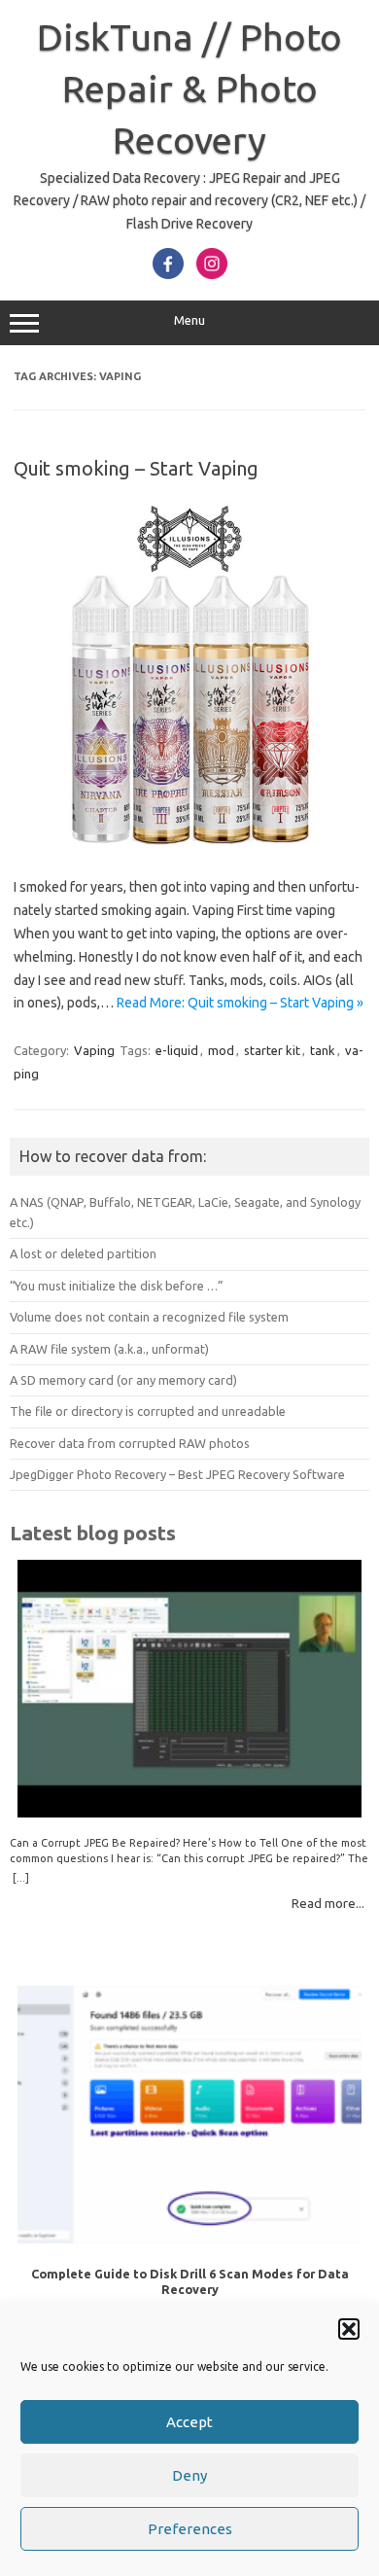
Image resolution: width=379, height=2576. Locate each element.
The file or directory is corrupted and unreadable (148, 1411)
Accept (189, 2422)
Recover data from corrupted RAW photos (130, 1443)
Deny (189, 2475)
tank (323, 1050)
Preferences (190, 2529)
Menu (189, 320)
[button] (349, 2329)
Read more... (328, 1903)
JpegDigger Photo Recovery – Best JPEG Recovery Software (177, 1474)
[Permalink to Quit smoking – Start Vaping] (189, 845)
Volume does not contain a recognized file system (149, 1317)
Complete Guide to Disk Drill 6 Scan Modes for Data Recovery (190, 2281)
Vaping (94, 1050)
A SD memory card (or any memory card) (123, 1380)
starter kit (272, 1050)
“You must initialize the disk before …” (117, 1286)
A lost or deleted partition (83, 1253)
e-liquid (177, 1050)
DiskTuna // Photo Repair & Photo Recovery (189, 88)
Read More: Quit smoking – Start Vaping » (240, 1003)
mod (221, 1050)
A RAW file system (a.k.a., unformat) (109, 1349)
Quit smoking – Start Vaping (136, 468)
